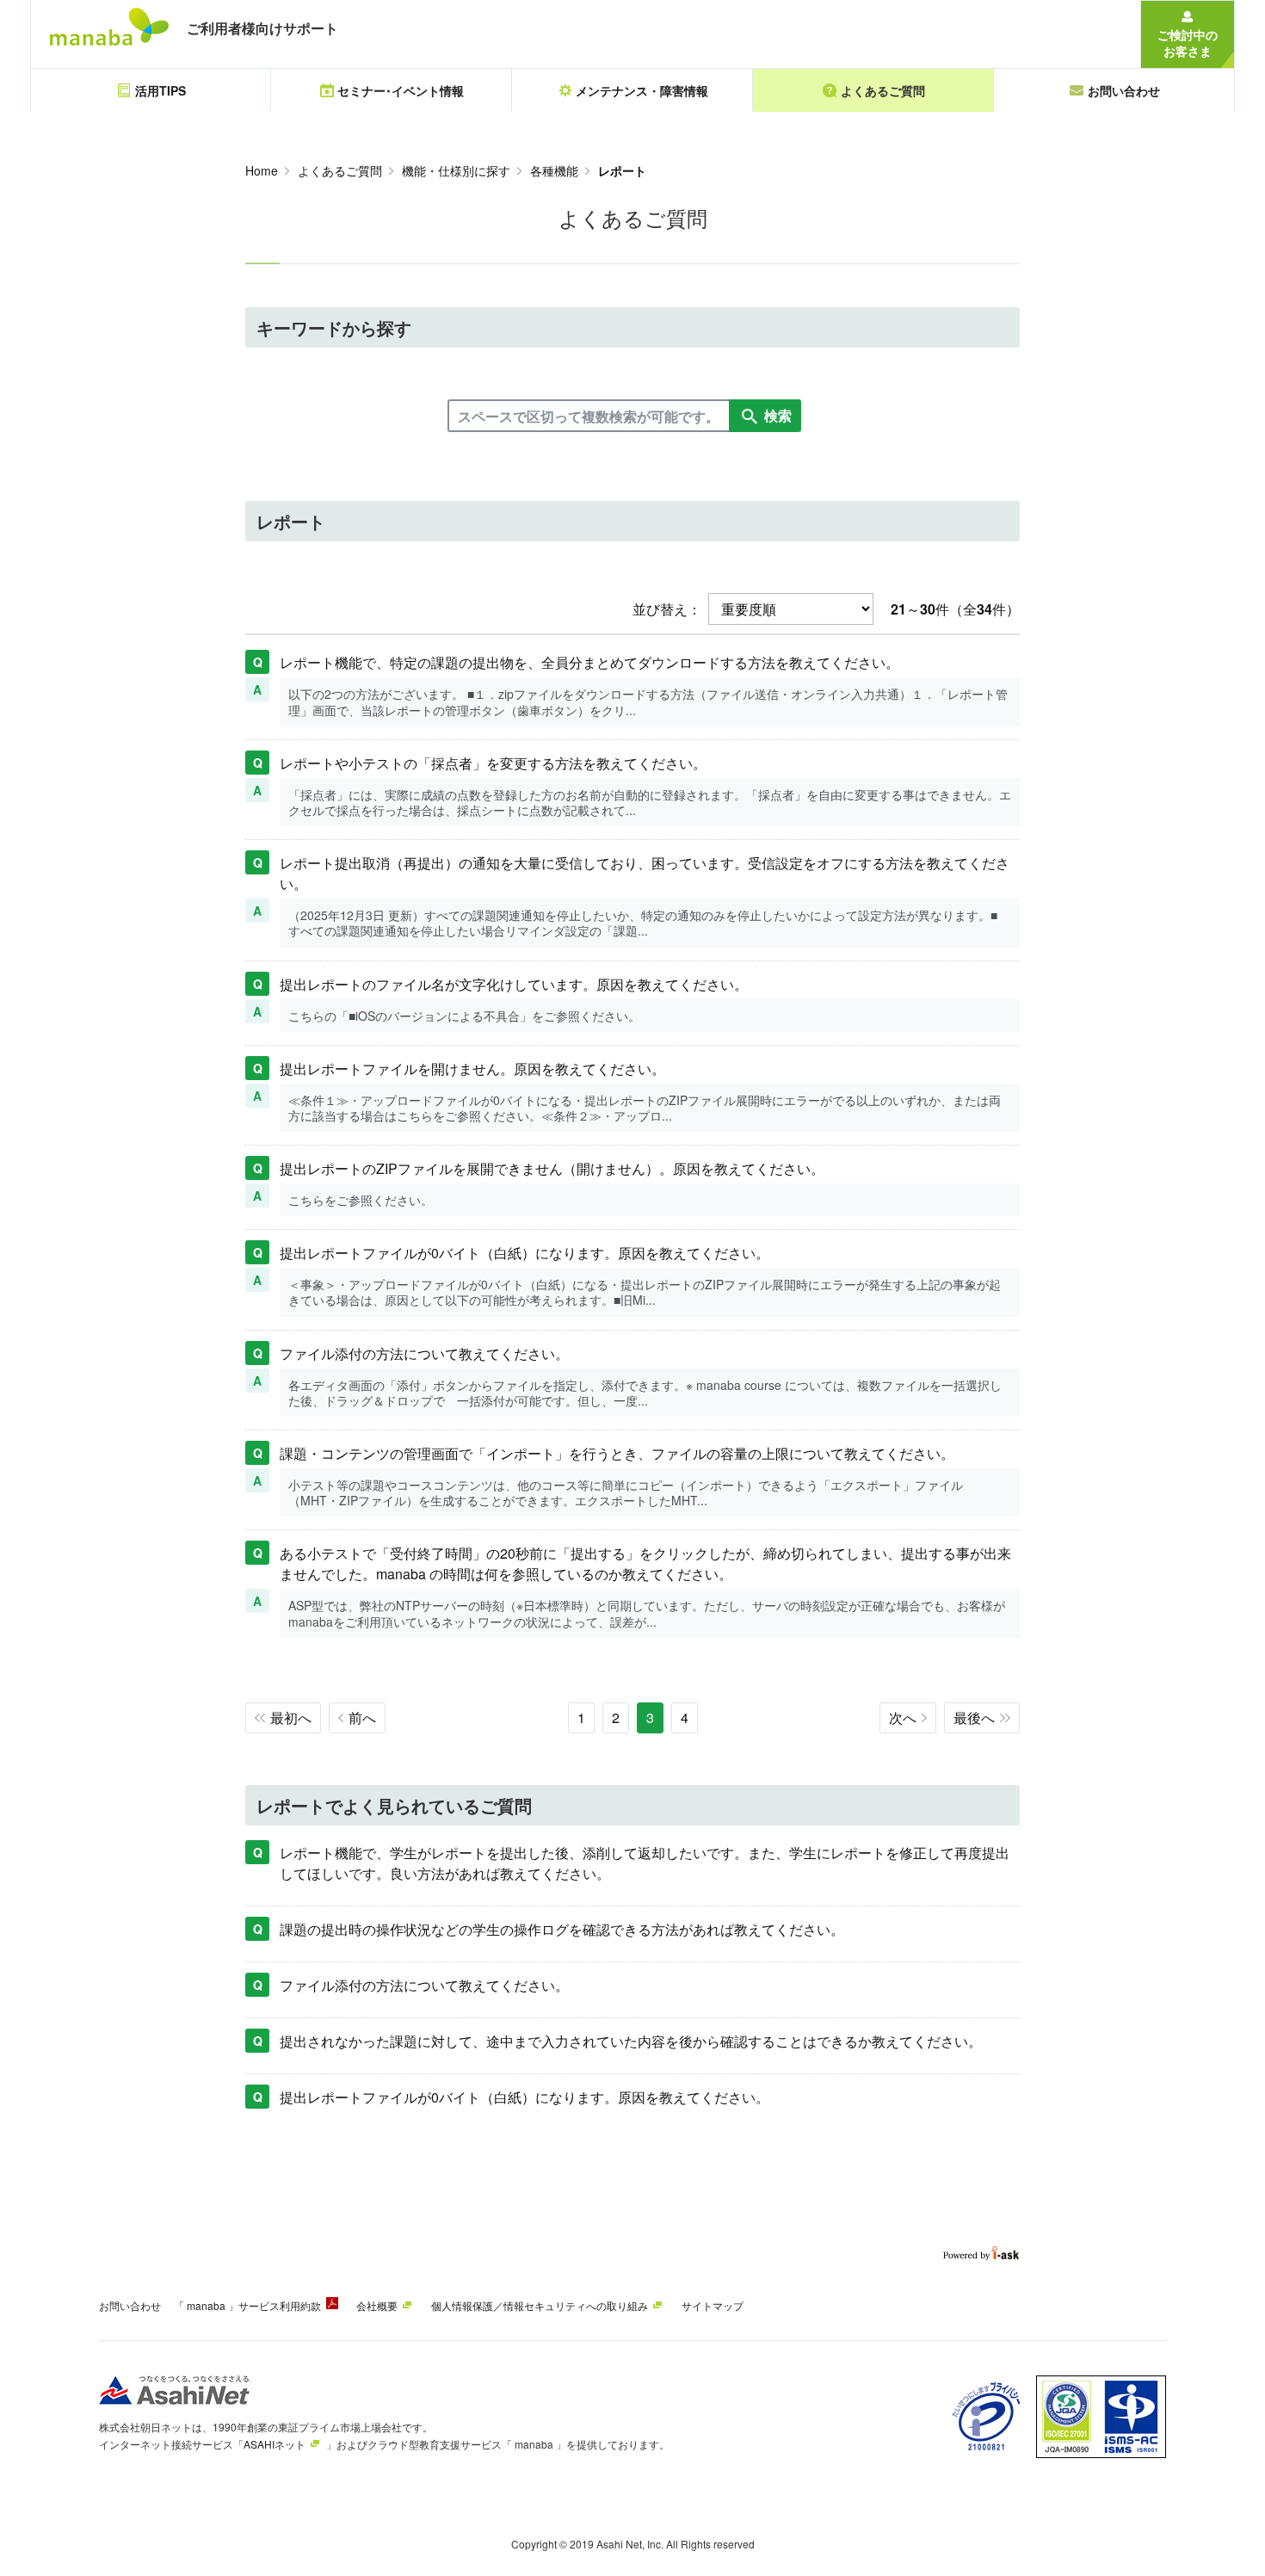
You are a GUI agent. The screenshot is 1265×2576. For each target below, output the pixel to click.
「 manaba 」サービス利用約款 (247, 2305)
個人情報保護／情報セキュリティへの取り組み (540, 2305)
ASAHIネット (275, 2444)
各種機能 (554, 170)
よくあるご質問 (340, 170)
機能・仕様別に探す (456, 170)
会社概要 (377, 2305)
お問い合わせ (130, 2305)
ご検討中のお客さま (1188, 43)
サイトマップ (713, 2305)
